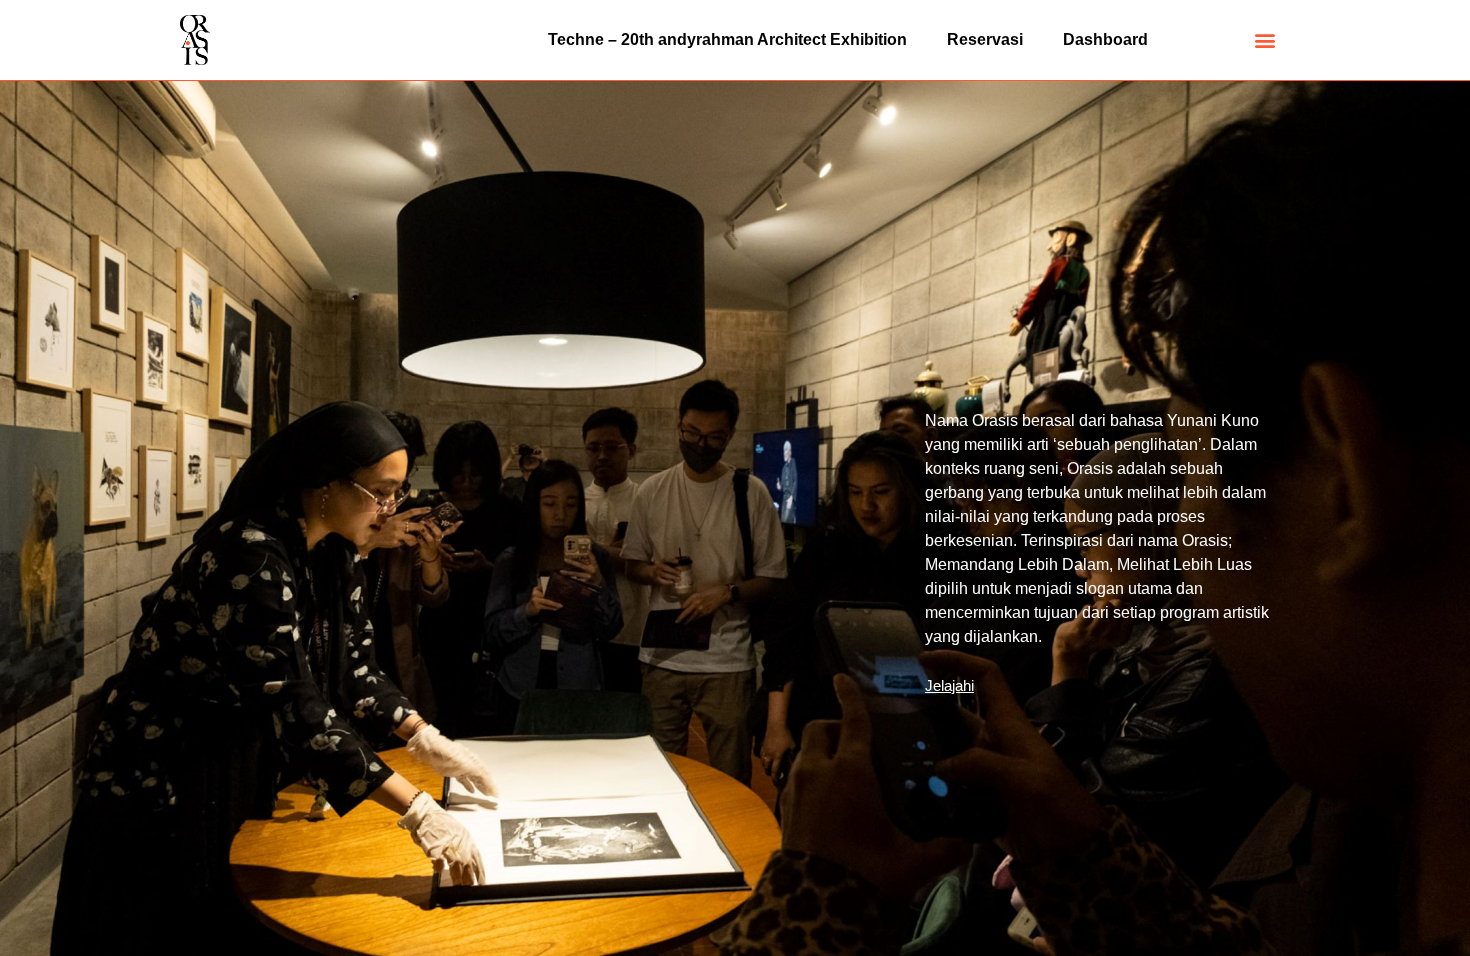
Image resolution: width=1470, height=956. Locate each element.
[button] (1265, 40)
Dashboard (1105, 39)
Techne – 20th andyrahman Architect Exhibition (727, 39)
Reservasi (985, 39)
